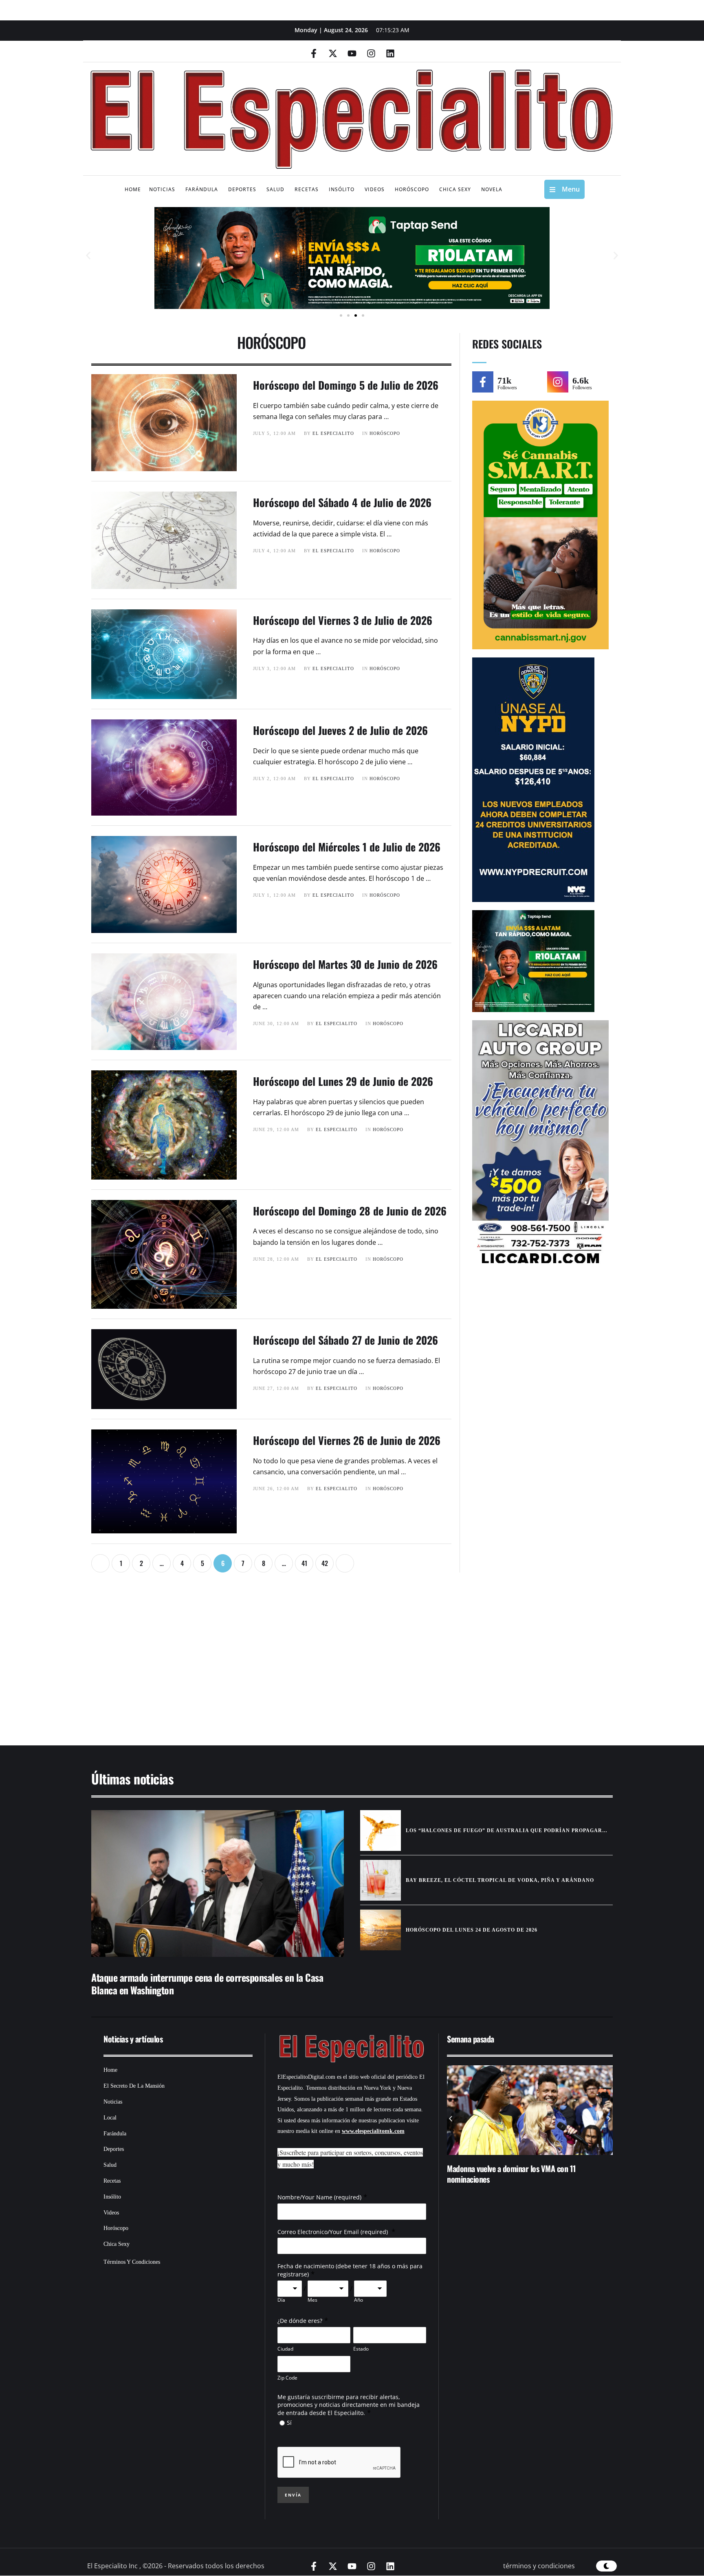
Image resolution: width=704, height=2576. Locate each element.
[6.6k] (558, 382)
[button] (88, 256)
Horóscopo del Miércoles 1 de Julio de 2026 (347, 847)
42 (325, 1563)
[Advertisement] (328, 1663)
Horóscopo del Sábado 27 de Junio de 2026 (345, 1340)
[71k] (483, 382)
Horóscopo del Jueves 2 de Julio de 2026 (340, 730)
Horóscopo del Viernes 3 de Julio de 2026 (343, 620)
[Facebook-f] (314, 53)
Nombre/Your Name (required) (319, 2197)
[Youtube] (352, 53)
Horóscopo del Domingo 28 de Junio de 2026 (350, 1211)
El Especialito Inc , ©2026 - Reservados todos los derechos (176, 2566)
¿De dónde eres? (300, 2321)
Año (359, 2300)
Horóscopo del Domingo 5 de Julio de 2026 (346, 385)
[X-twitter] (333, 53)
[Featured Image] (218, 1883)
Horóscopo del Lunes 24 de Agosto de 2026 (472, 1930)
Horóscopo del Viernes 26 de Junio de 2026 (347, 1440)
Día (281, 2300)
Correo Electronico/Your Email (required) (333, 2232)
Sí (289, 2423)
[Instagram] (371, 53)
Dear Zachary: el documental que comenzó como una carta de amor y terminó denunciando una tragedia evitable (528, 2179)
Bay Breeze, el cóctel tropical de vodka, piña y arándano (500, 1880)
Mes (312, 2300)
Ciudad (285, 2349)
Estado (361, 2349)
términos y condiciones (539, 2566)
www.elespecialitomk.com (373, 2131)
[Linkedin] (390, 53)
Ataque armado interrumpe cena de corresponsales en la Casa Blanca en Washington (207, 1984)
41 (304, 1563)
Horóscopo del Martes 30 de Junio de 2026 (345, 964)
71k (504, 380)
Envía (293, 2495)
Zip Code (287, 2378)
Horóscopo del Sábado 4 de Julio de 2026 (342, 502)
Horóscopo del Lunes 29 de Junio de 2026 (343, 1081)
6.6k (581, 380)
